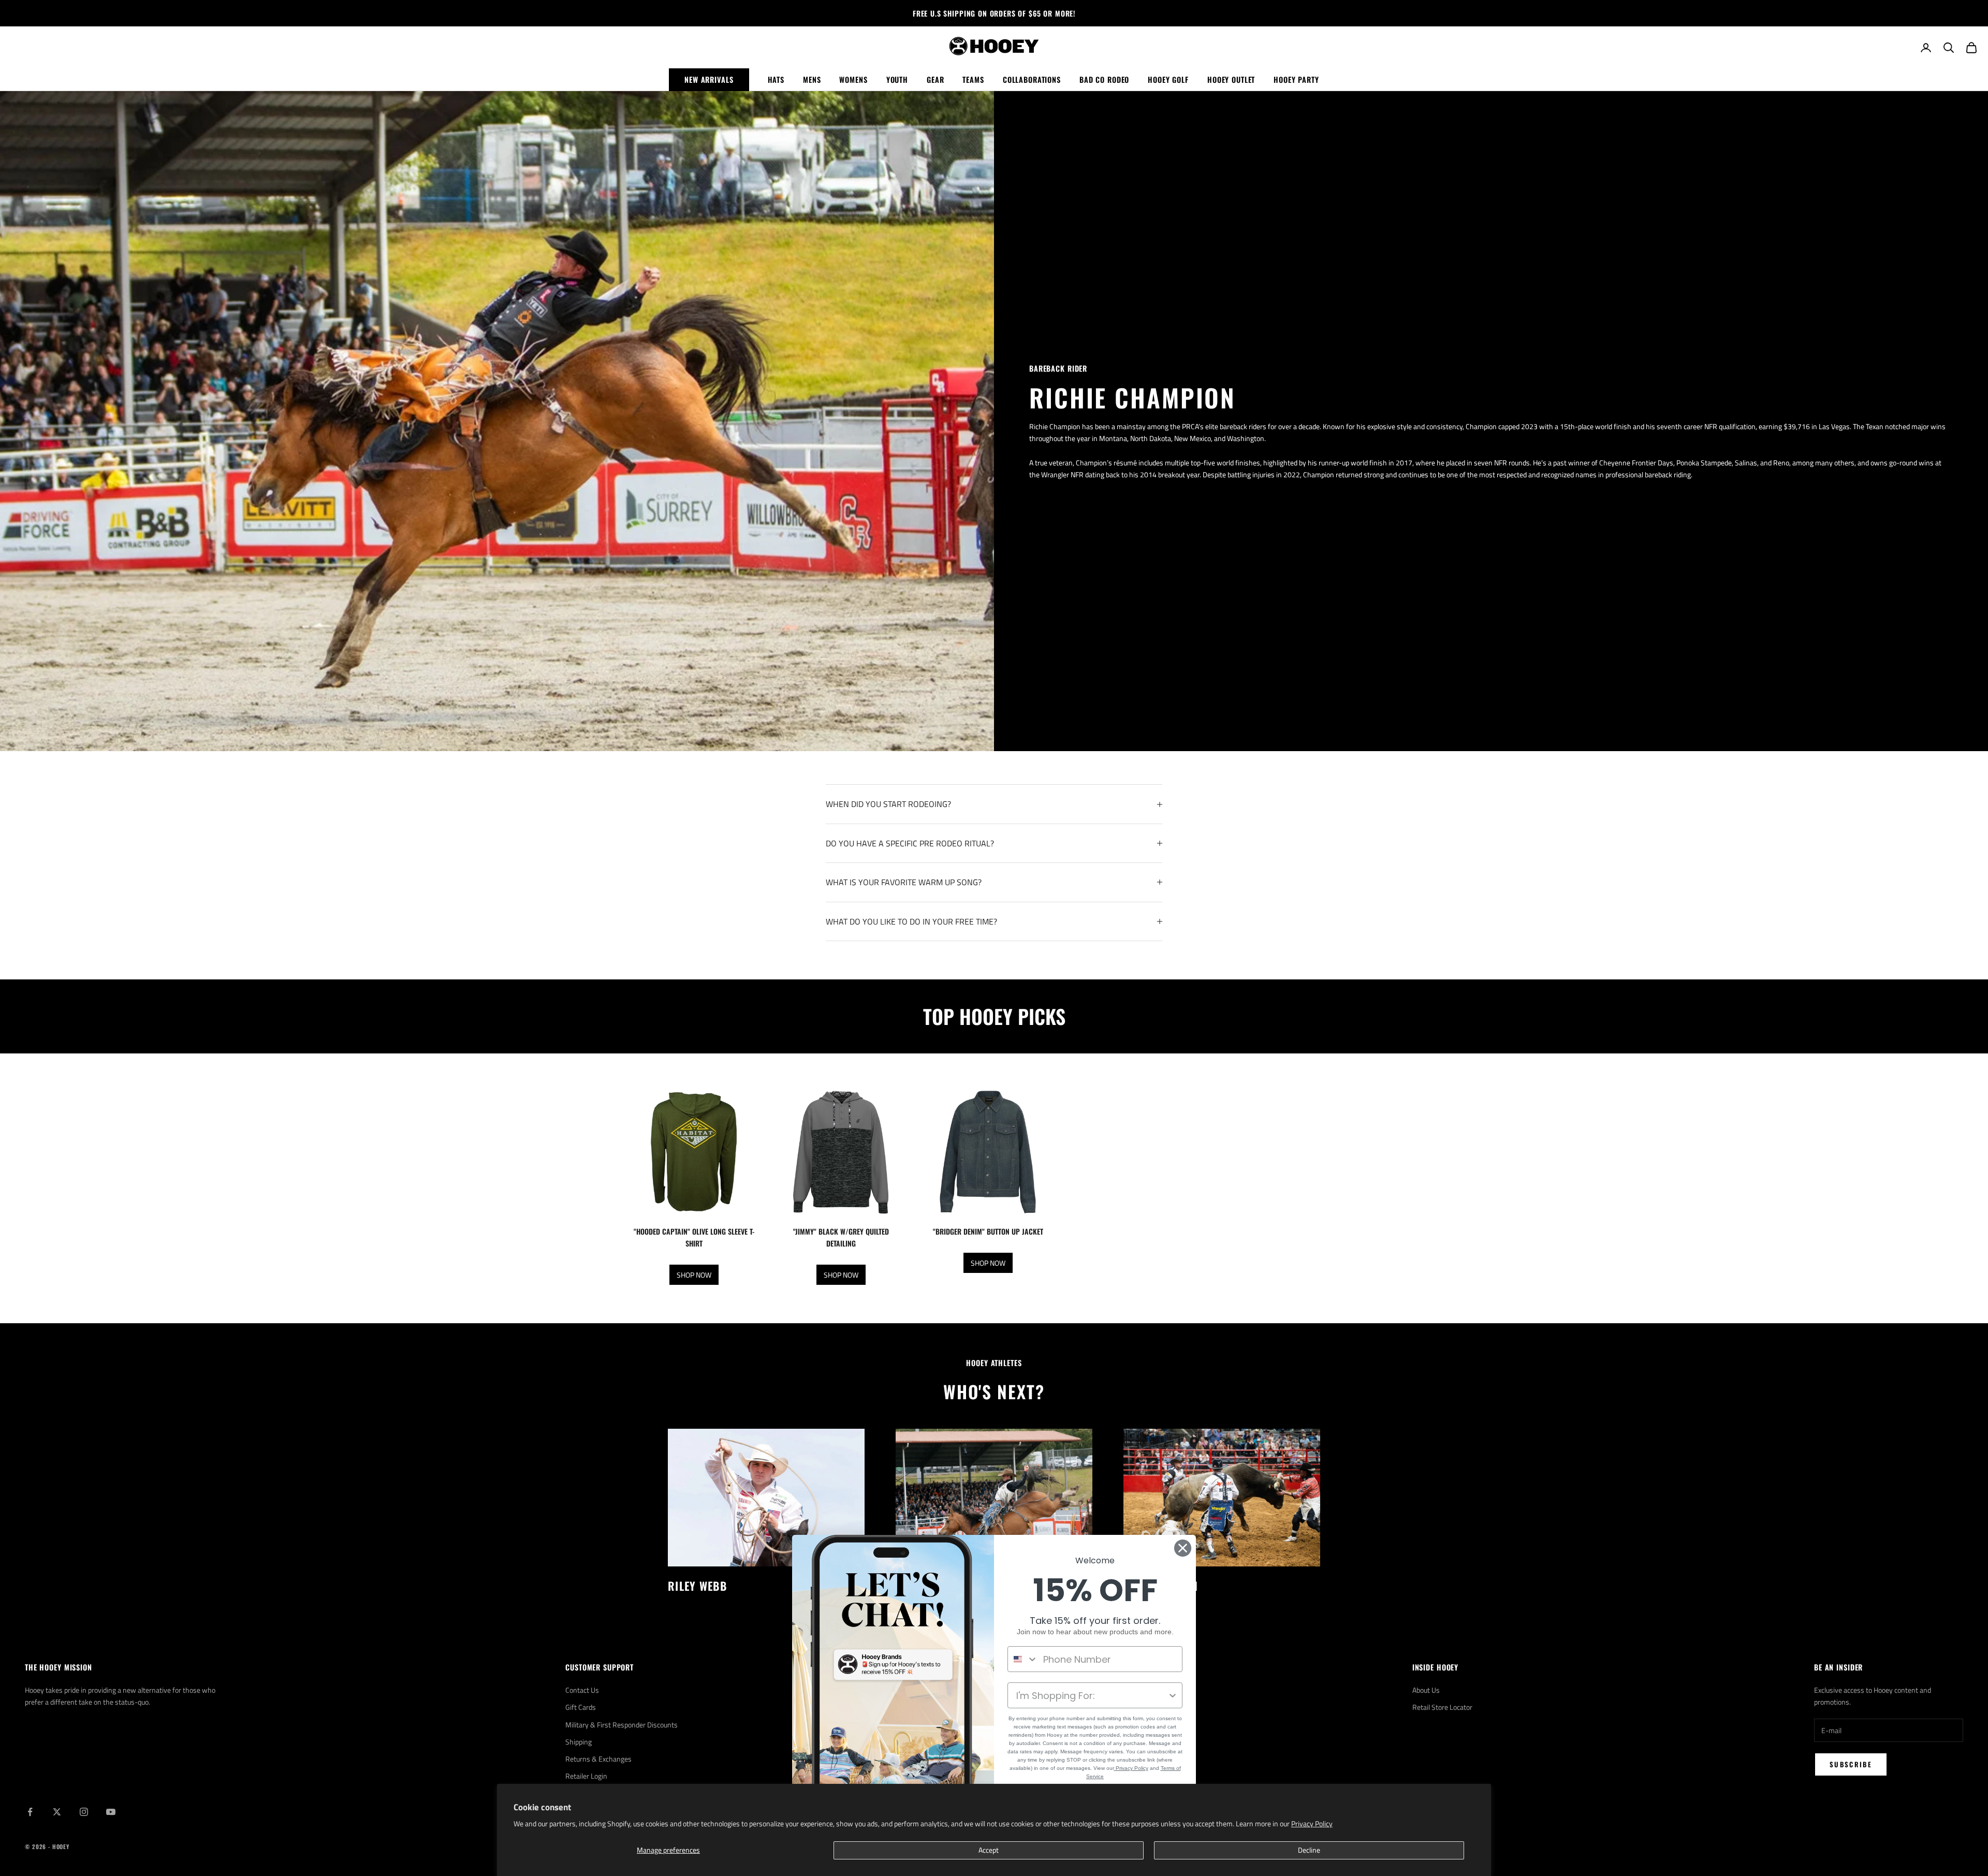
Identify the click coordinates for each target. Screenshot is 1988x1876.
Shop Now (694, 1275)
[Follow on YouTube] (111, 1812)
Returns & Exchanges (598, 1759)
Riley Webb (697, 1586)
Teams (973, 79)
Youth (897, 79)
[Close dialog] (1183, 1548)
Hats (776, 79)
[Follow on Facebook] (30, 1812)
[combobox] (1023, 1659)
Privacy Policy (1312, 1823)
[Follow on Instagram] (84, 1812)
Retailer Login (586, 1776)
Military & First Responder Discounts (622, 1725)
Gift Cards (581, 1707)
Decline (1309, 1850)
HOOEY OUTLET (1231, 79)
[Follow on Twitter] (57, 1812)
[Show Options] (1173, 1695)
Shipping (579, 1742)
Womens (853, 79)
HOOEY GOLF (1168, 79)
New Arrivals (709, 79)
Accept (989, 1850)
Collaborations (1032, 79)
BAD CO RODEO (1104, 79)
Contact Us (582, 1690)
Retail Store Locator (1442, 1707)
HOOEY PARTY (1296, 79)
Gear (935, 79)
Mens (812, 79)
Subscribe (1851, 1764)
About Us (1426, 1690)
